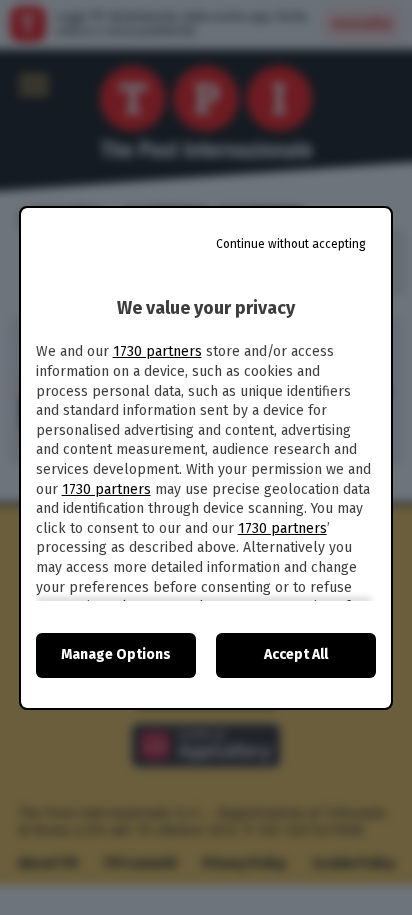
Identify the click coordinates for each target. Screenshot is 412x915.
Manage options (116, 654)
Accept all (296, 654)
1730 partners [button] (157, 351)
